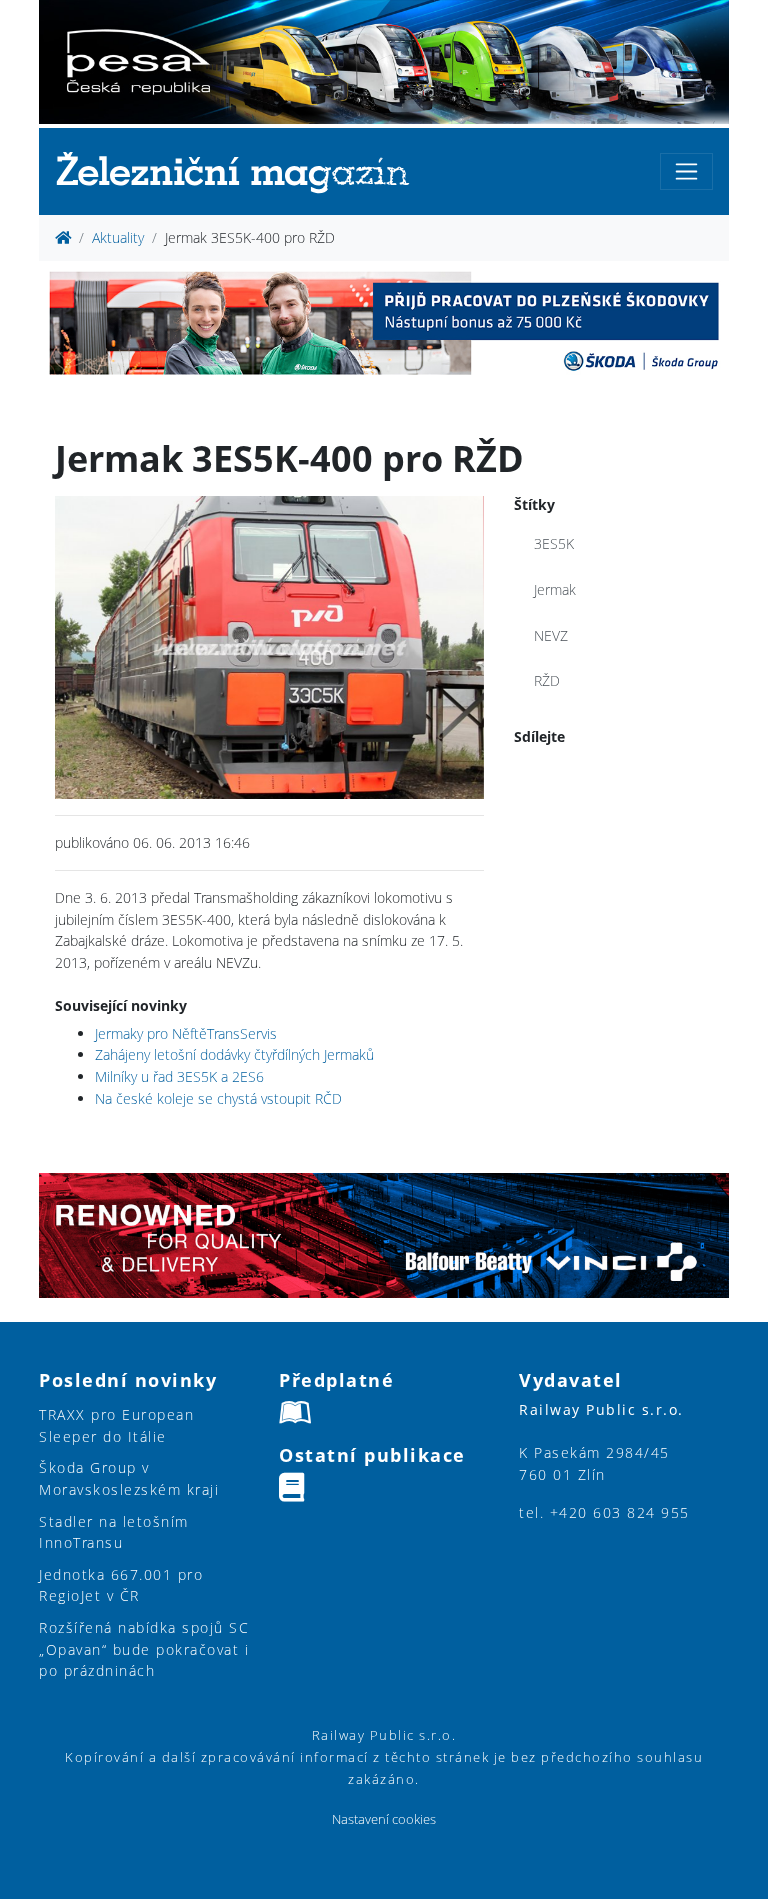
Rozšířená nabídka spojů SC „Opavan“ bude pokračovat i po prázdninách (144, 1649)
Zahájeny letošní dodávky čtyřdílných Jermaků (234, 1054)
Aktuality (118, 237)
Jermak (555, 589)
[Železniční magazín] (241, 171)
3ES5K (554, 543)
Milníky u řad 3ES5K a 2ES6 (179, 1076)
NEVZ (551, 635)
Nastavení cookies (384, 1819)
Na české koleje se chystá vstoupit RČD (218, 1098)
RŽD (547, 680)
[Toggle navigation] (686, 171)
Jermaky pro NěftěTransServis (186, 1033)
